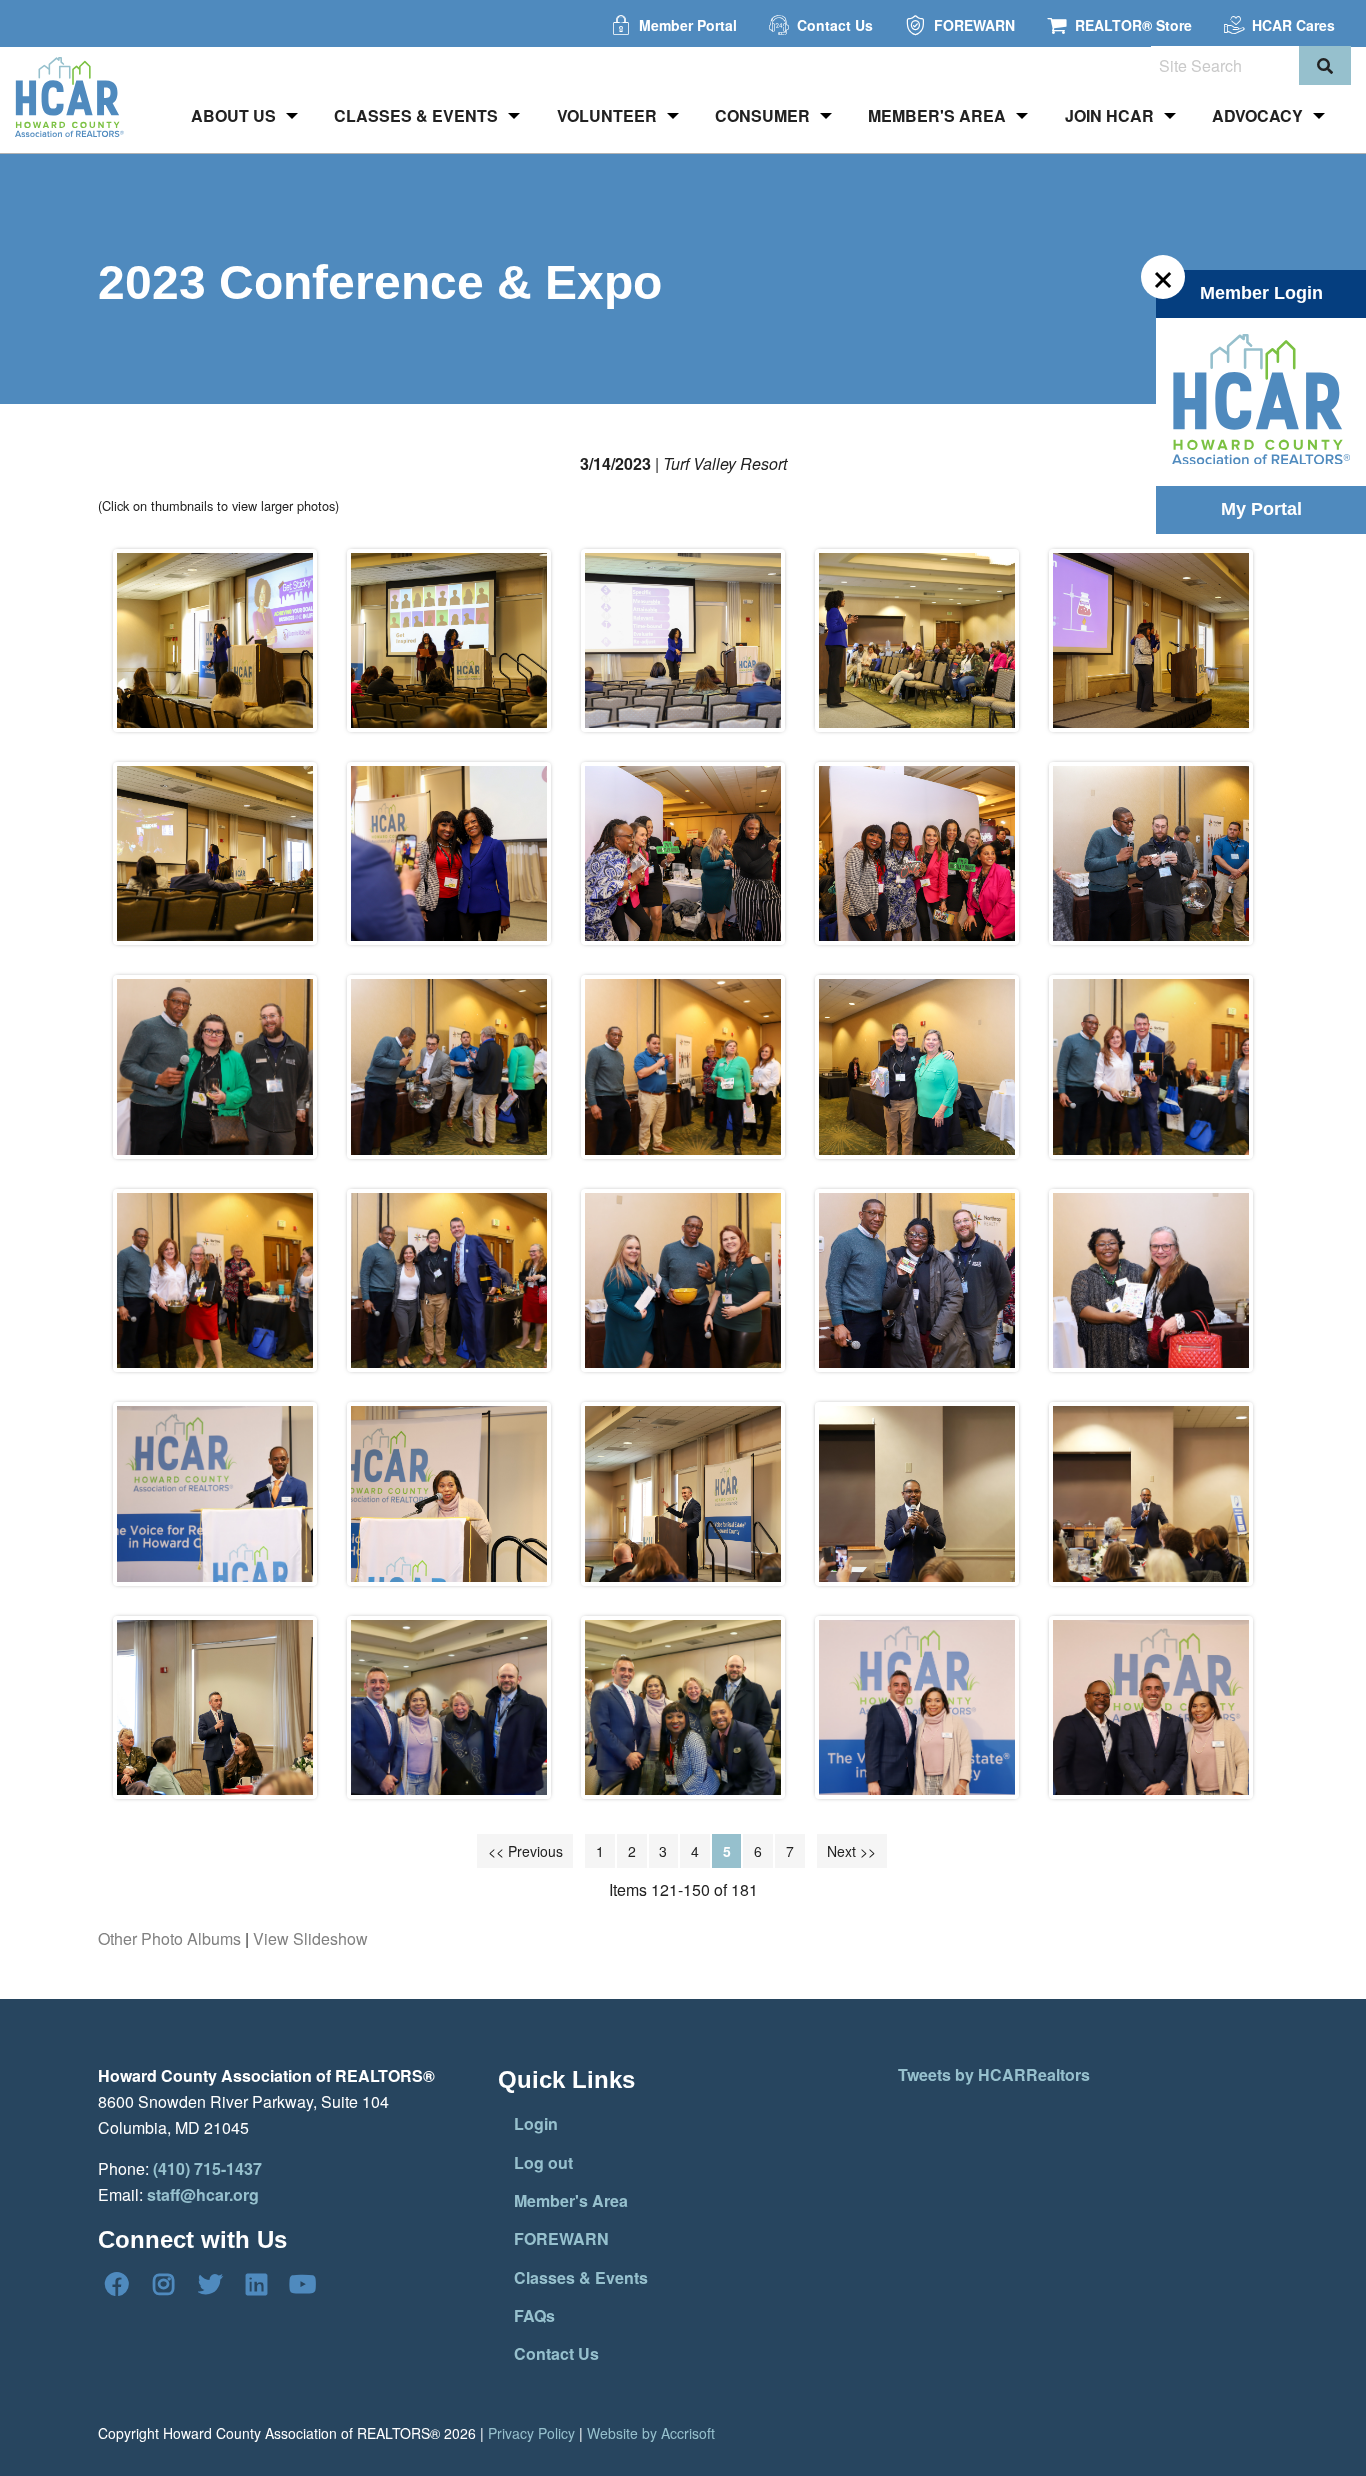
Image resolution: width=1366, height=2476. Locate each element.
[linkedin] (256, 2284)
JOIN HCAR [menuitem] (1109, 115)
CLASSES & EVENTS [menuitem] (416, 115)
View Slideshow (310, 1938)
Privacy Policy (531, 2433)
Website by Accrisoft (651, 2433)
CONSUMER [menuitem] (762, 115)
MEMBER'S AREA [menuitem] (937, 115)
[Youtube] (303, 2284)
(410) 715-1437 (207, 2168)
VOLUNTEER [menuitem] (607, 115)
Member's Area (571, 2200)
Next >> (851, 1851)
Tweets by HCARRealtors (994, 2074)
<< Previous (525, 1851)
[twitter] (210, 2284)
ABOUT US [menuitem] (233, 115)
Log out (543, 2162)
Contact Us (556, 2353)
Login (536, 2123)
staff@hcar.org (203, 2194)
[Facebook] (117, 2284)
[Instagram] (163, 2284)
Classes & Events (581, 2277)
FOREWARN (561, 2238)
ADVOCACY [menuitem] (1257, 115)
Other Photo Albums (169, 1938)
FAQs (534, 2315)
